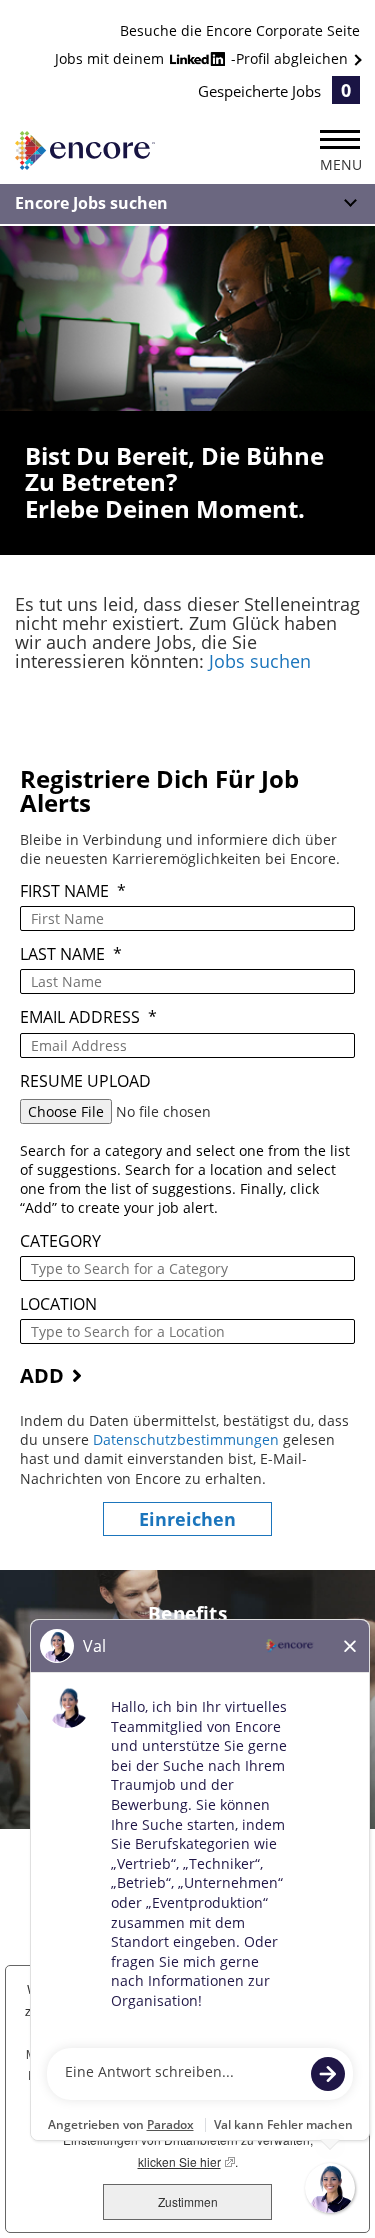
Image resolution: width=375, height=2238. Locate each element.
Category (60, 1241)
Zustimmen (188, 2201)
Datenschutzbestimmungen (188, 1439)
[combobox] (187, 1268)
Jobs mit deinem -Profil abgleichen (203, 58)
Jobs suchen (260, 661)
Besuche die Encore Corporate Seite (240, 30)
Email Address (88, 1017)
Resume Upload (85, 1081)
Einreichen (187, 1519)
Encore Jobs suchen (91, 203)
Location (58, 1304)
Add (42, 1375)
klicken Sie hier (186, 2161)
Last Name (71, 954)
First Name (73, 891)
